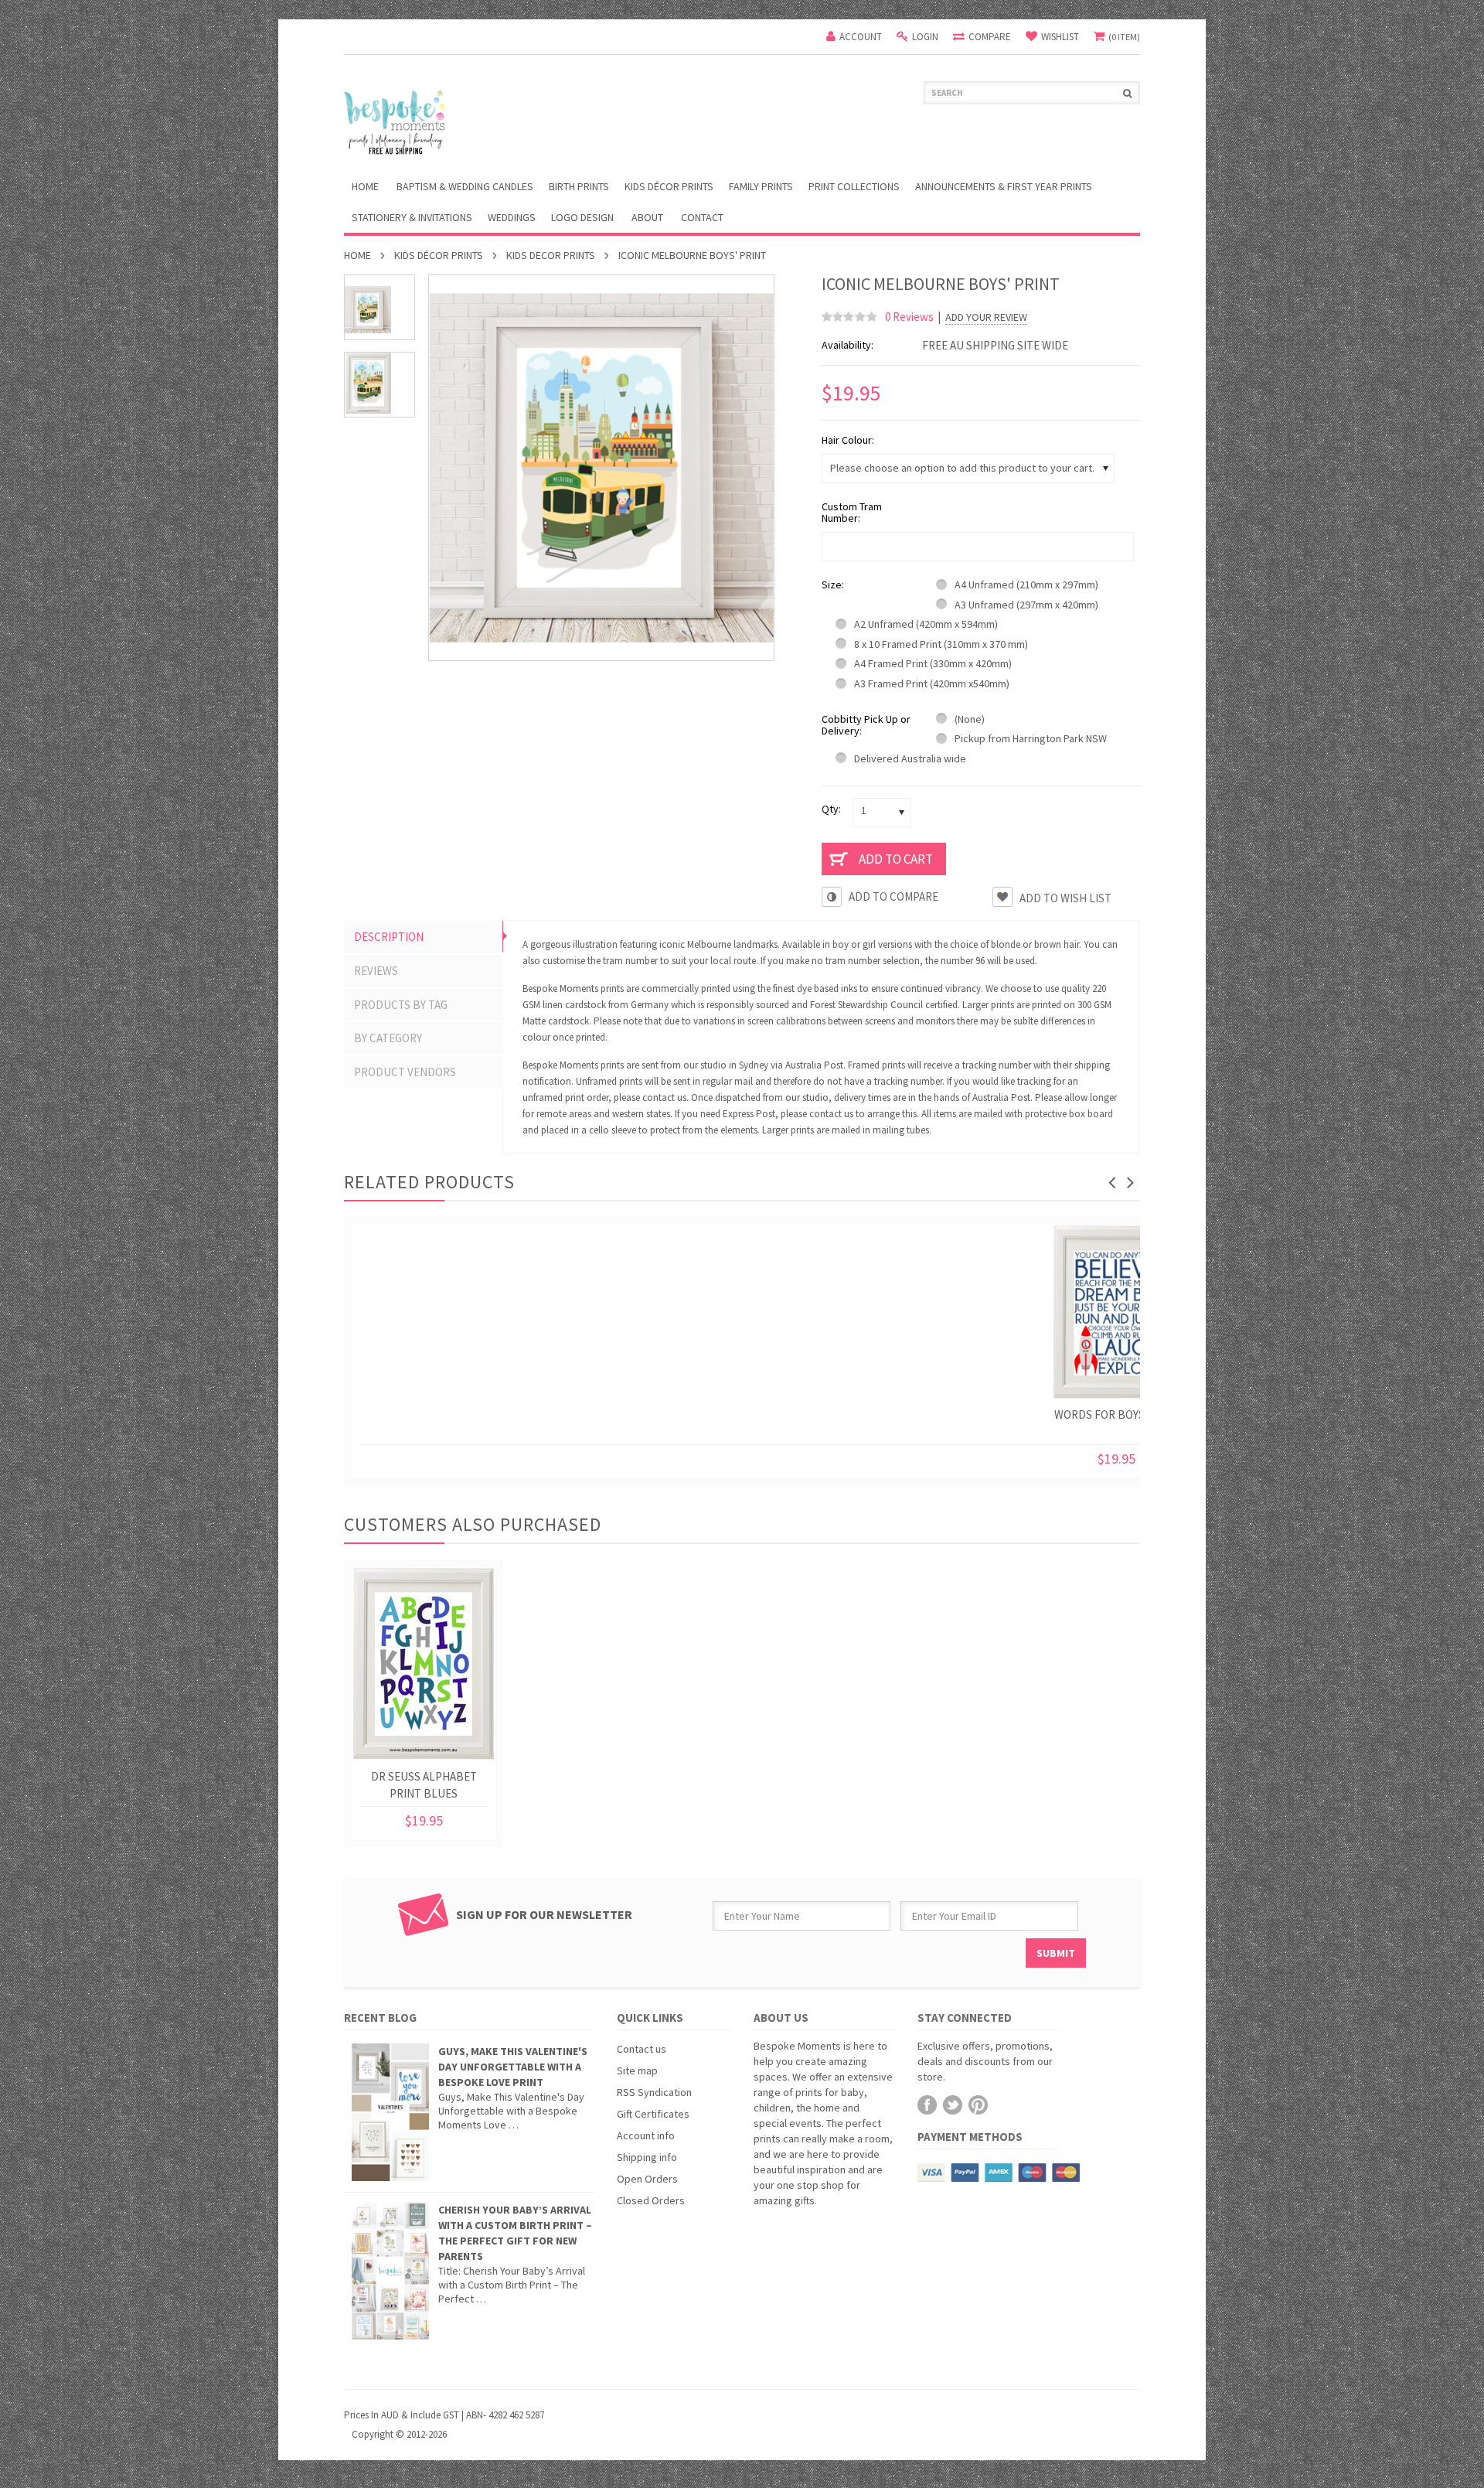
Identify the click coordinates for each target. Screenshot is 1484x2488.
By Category (388, 1038)
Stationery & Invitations (412, 217)
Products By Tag (401, 1005)
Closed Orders (651, 2200)
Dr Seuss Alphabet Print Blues (424, 1785)
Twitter (953, 2105)
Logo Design (582, 217)
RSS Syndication (654, 2092)
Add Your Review (986, 317)
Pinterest (978, 2105)
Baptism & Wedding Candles (465, 186)
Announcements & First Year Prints (1004, 186)
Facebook (927, 2105)
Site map (637, 2070)
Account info (646, 2135)
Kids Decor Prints (551, 255)
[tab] (424, 937)
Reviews (376, 971)
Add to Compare (893, 896)
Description (389, 937)
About (647, 217)
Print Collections (854, 186)
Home (357, 255)
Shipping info (647, 2157)
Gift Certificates (653, 2114)
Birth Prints (579, 186)
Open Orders (647, 2179)
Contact (702, 217)
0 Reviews (909, 317)
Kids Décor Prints (669, 186)
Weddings (512, 217)
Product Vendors (405, 1072)
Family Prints (761, 186)
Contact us (642, 2049)
